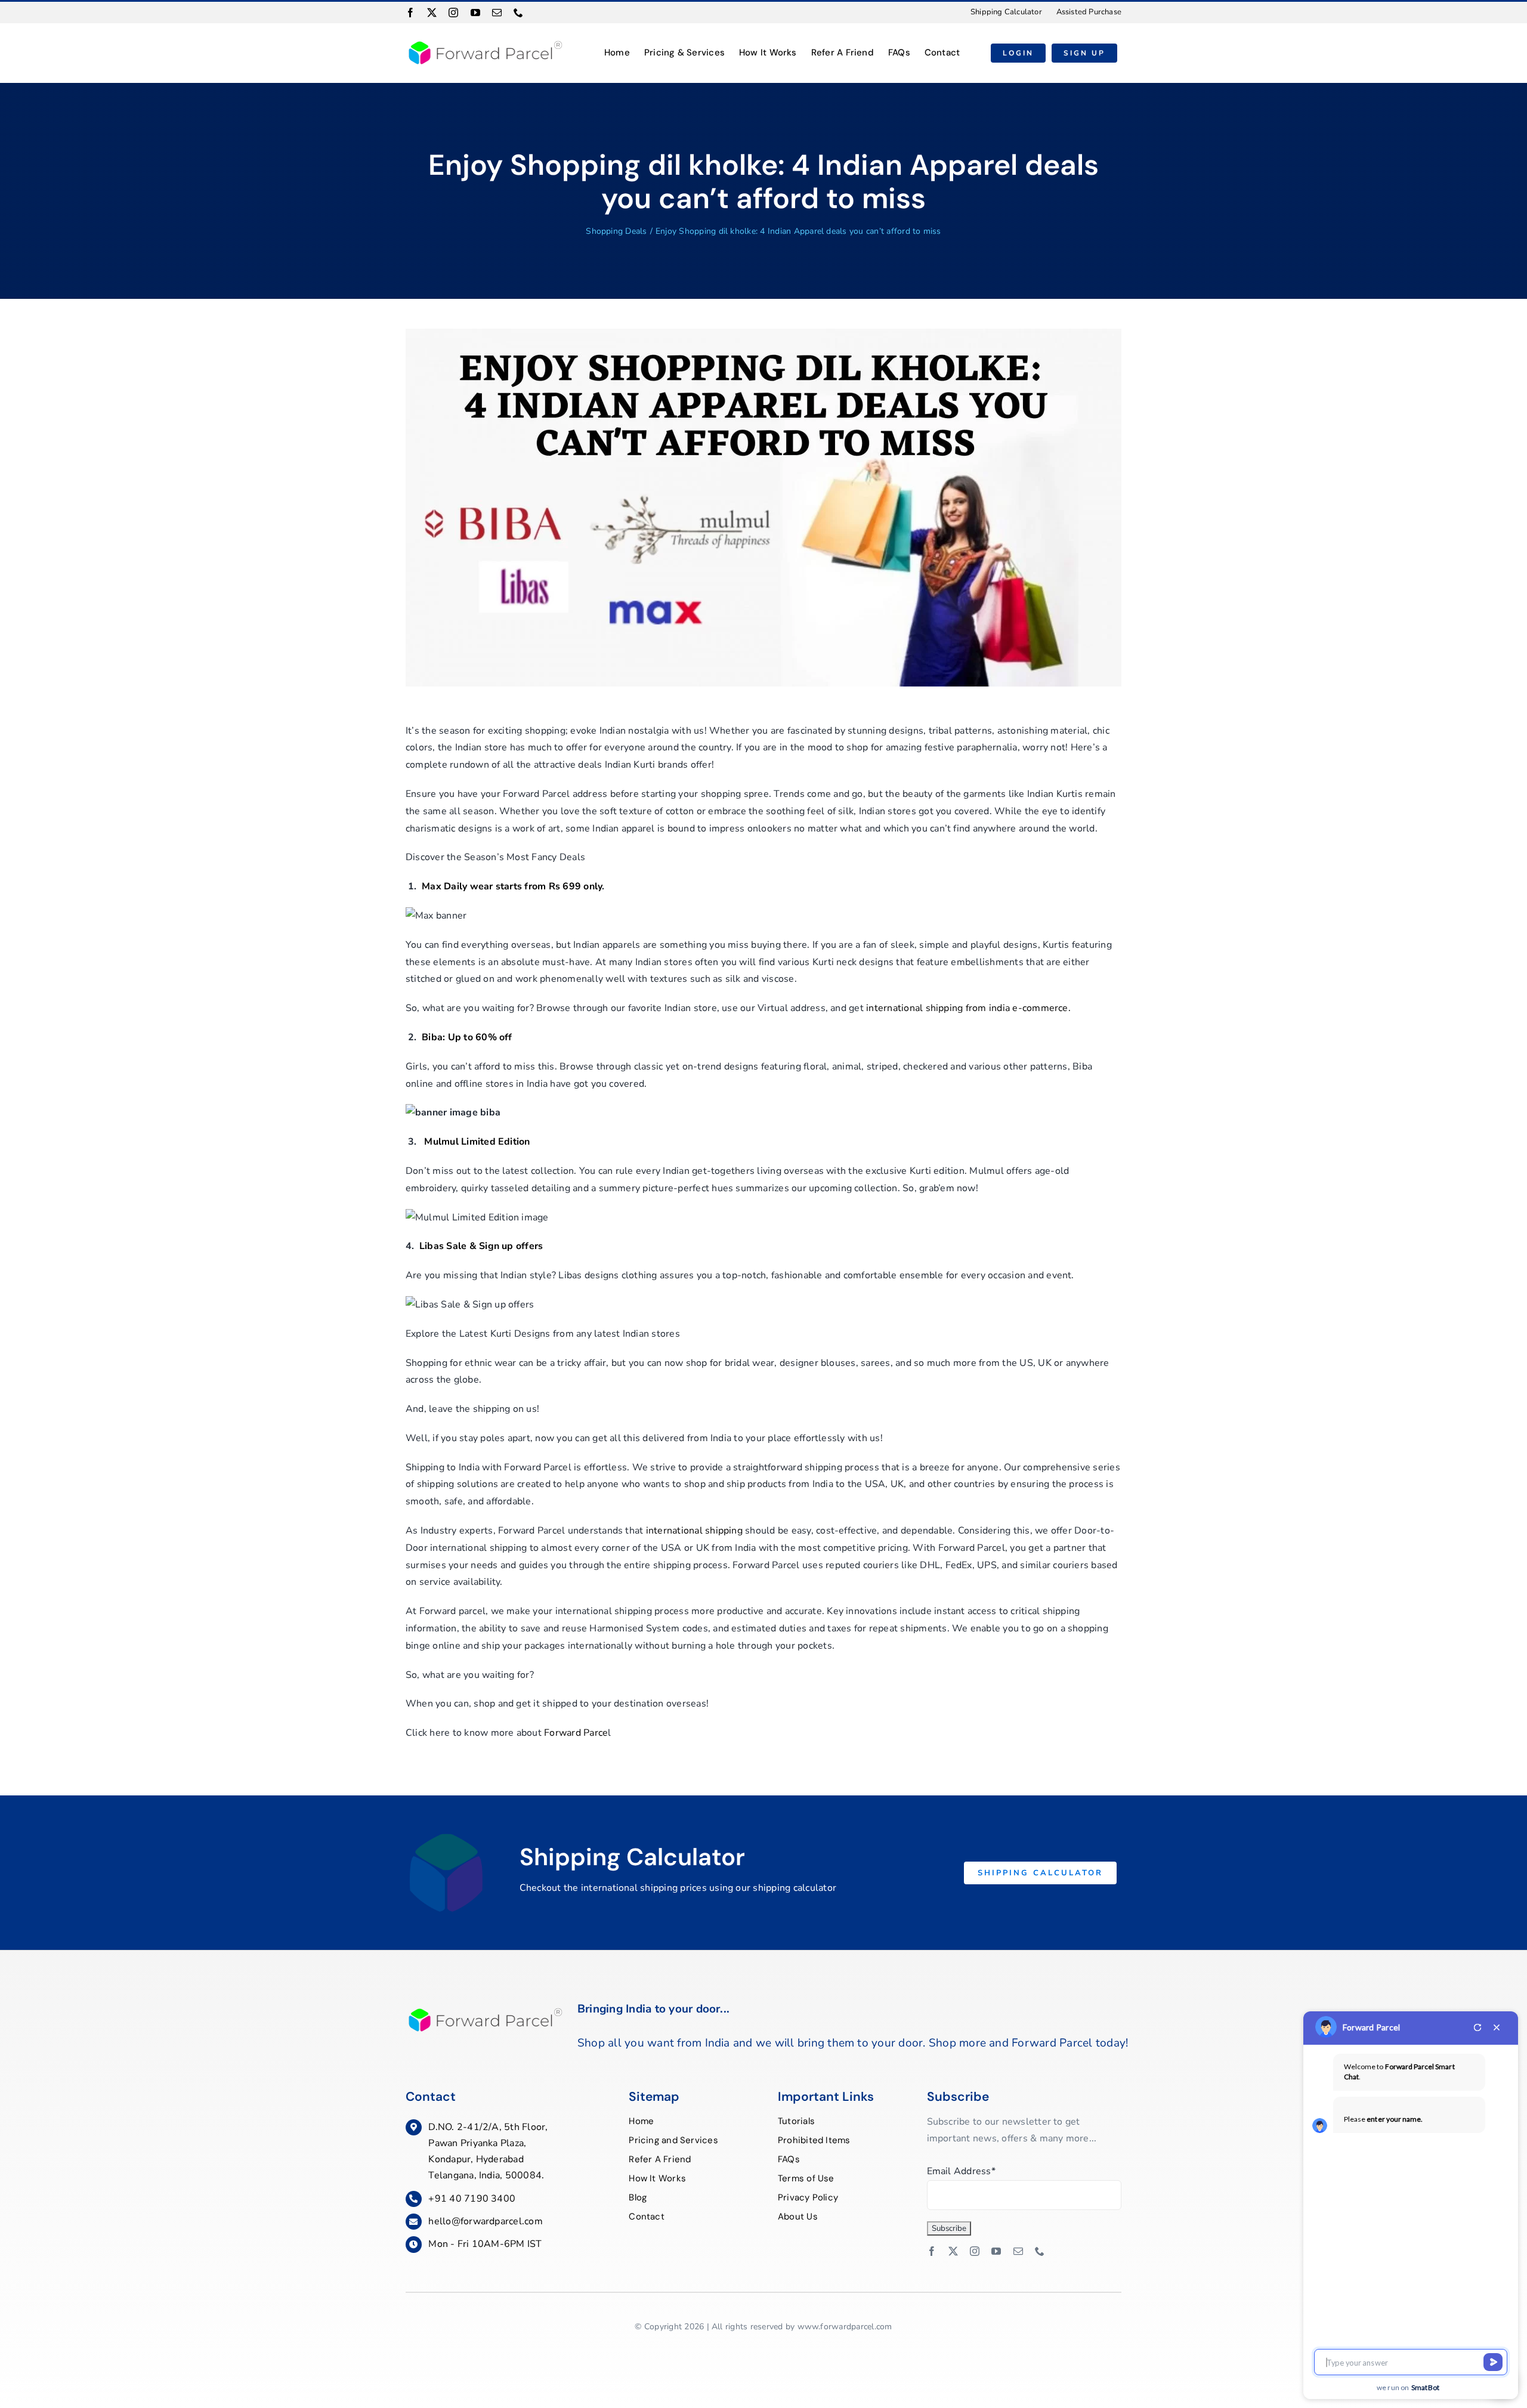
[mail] (497, 13)
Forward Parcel (1371, 2027)
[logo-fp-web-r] (484, 43)
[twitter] (432, 13)
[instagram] (453, 13)
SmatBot (1426, 2387)
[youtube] (475, 13)
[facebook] (410, 13)
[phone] (518, 13)
